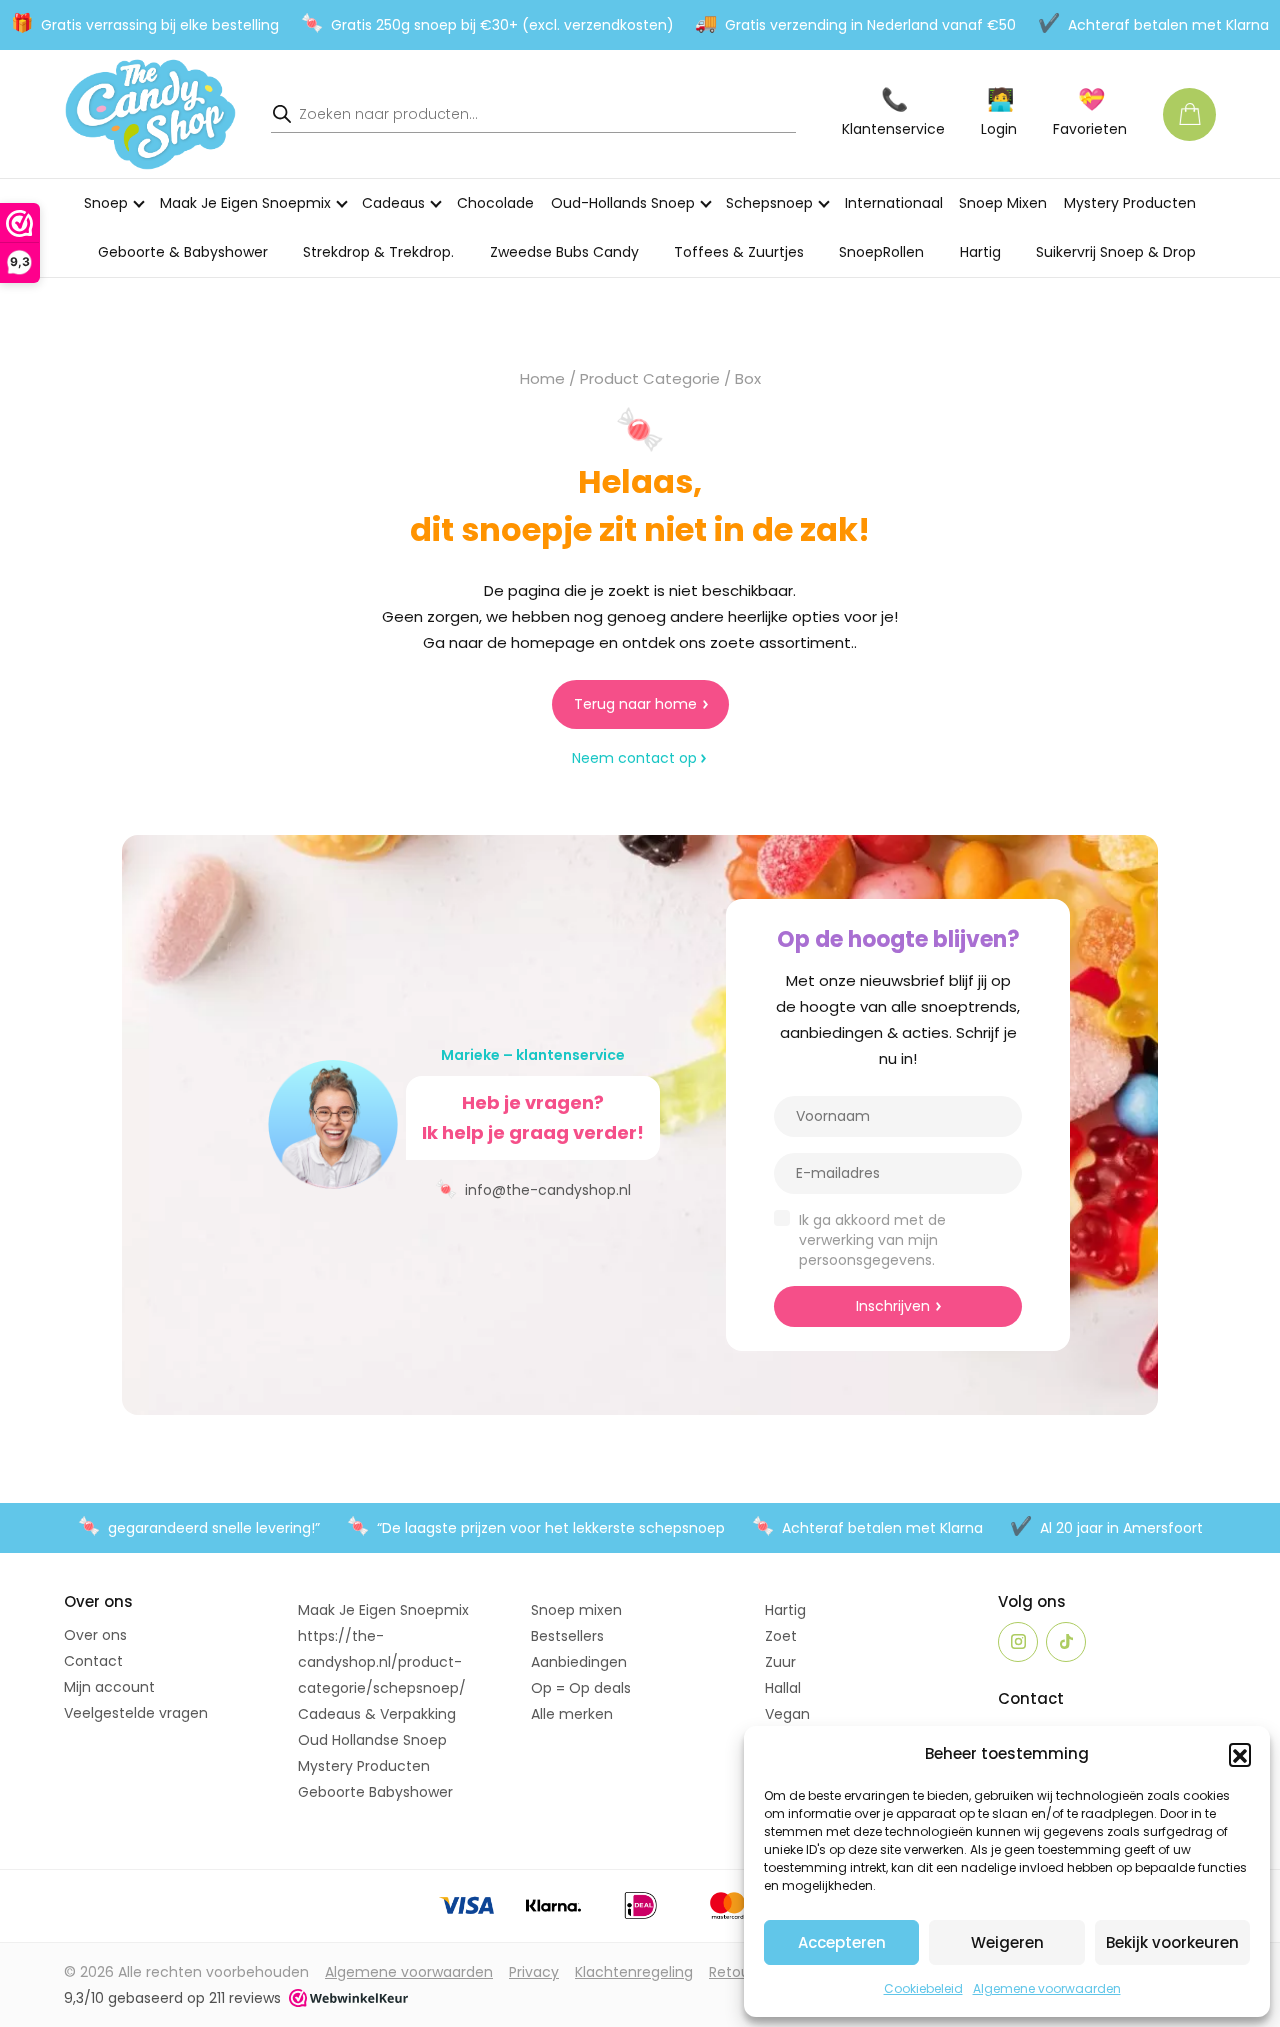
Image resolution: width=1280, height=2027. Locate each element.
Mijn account (109, 1687)
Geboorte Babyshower (375, 1792)
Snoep (106, 203)
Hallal (783, 1688)
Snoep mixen (576, 1610)
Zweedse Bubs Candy (564, 252)
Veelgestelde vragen (136, 1713)
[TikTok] (1066, 1642)
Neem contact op (634, 758)
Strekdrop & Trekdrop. (378, 252)
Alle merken (572, 1714)
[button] (1240, 1754)
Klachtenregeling (634, 1972)
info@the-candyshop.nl (533, 1188)
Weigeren (1007, 1942)
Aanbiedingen (579, 1662)
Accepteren (842, 1942)
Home (542, 378)
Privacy (534, 1972)
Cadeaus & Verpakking (377, 1714)
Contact (93, 1661)
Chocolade (495, 203)
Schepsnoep (769, 203)
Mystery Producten (1130, 203)
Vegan (787, 1714)
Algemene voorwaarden (1047, 1988)
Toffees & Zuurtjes (739, 252)
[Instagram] (1018, 1642)
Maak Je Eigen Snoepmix (245, 203)
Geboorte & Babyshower (183, 252)
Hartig (980, 252)
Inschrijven (893, 1306)
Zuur (780, 1662)
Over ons (95, 1635)
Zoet (781, 1636)
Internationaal (894, 203)
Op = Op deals (581, 1688)
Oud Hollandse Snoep (372, 1740)
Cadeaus (393, 203)
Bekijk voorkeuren (1172, 1942)
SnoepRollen (881, 252)
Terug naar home (635, 704)
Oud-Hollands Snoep (623, 203)
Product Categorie (650, 378)
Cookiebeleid (923, 1988)
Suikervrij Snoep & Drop (1116, 252)
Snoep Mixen (1003, 203)
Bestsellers (567, 1636)
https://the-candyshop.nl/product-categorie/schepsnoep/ (382, 1662)
